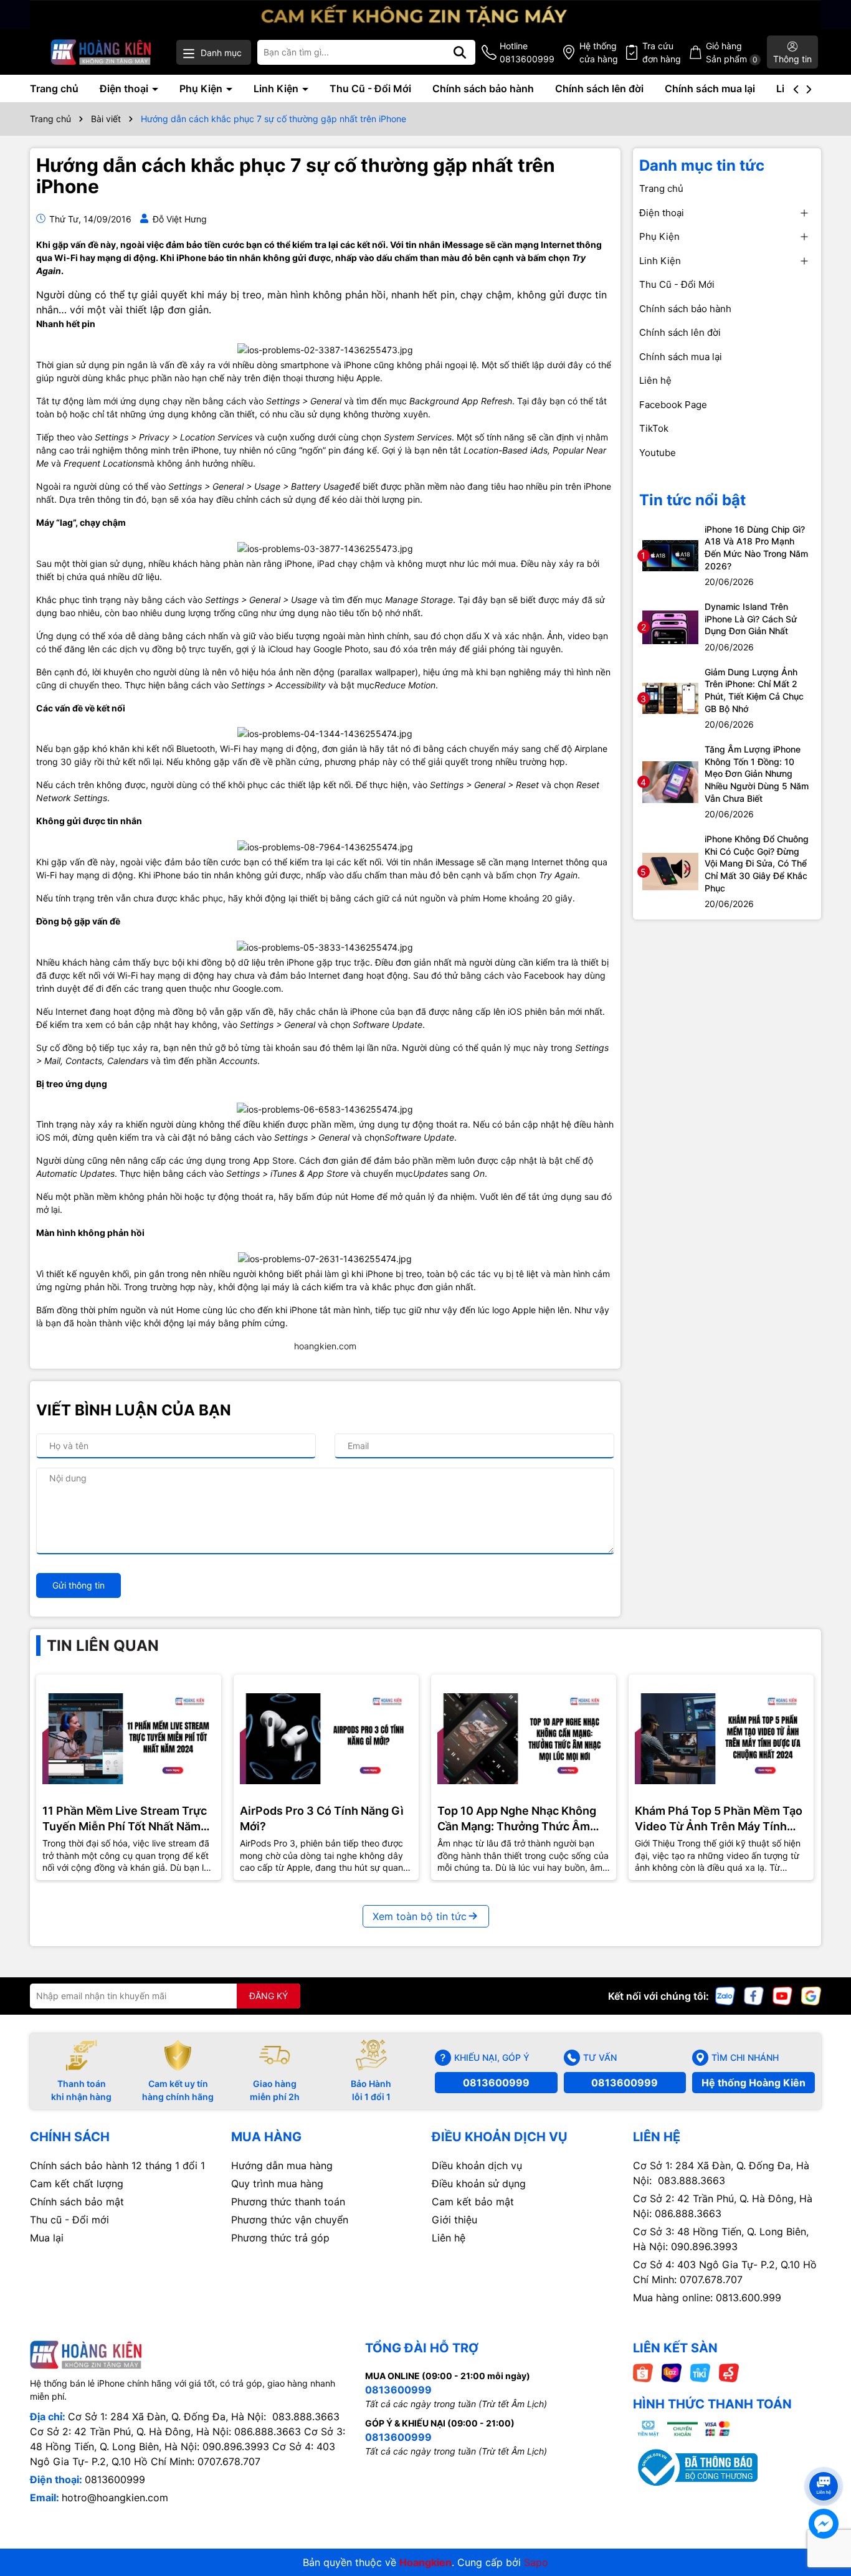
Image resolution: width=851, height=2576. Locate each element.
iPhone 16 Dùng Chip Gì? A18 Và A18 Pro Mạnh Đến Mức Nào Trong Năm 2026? (756, 548)
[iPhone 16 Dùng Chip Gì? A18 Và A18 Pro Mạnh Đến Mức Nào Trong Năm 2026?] (670, 555)
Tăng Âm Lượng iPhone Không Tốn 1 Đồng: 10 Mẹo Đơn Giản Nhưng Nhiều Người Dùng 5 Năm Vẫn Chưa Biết (757, 773)
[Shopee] (643, 2372)
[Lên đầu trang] (824, 2464)
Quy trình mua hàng (277, 2184)
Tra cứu (662, 52)
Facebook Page (673, 405)
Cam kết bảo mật (473, 2202)
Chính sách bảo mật (77, 2202)
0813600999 (496, 2083)
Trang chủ (54, 88)
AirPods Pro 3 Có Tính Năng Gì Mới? (322, 1818)
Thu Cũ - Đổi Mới (370, 88)
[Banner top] (425, 13)
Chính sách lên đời (599, 88)
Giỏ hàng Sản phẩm (732, 52)
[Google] (811, 1995)
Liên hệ (655, 380)
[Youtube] (782, 1995)
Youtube (658, 453)
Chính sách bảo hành (483, 88)
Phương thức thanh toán (288, 2202)
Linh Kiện (277, 88)
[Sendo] (729, 2372)
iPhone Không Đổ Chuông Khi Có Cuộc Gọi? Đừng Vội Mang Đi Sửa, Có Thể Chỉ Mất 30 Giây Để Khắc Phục (757, 863)
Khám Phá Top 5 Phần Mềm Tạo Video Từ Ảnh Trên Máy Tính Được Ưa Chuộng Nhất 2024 (719, 1819)
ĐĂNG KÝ (269, 1996)
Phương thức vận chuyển (290, 2220)
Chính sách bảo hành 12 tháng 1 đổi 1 (117, 2165)
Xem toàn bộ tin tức (420, 1916)
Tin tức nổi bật (692, 500)
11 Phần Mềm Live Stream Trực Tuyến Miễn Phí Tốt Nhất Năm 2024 (125, 1819)
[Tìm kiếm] (460, 52)
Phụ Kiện (202, 88)
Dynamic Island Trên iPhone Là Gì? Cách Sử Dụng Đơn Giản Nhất (751, 619)
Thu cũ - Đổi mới (69, 2220)
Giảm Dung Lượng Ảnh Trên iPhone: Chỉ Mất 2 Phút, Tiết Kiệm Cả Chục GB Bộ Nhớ (754, 690)
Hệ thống (599, 52)
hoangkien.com (325, 1346)
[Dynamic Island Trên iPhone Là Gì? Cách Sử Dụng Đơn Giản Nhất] (670, 626)
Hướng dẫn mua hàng (282, 2165)
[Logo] (101, 52)
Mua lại (47, 2238)
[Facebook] (754, 1995)
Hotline (527, 52)
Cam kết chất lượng (77, 2184)
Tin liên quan (103, 1646)
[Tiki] (700, 2372)
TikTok (654, 428)
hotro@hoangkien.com (115, 2498)
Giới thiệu (454, 2220)
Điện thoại (125, 88)
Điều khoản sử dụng (479, 2184)
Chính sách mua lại (710, 88)
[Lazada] (672, 2372)
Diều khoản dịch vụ (477, 2165)
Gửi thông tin (78, 1585)
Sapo (536, 2562)
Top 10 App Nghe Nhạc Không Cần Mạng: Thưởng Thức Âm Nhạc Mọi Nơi (517, 1819)
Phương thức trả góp (280, 2238)
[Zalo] (725, 1995)
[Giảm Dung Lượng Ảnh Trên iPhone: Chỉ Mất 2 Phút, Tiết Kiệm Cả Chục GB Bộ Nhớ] (670, 697)
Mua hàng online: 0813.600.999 (707, 2298)
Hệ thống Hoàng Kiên (754, 2083)
